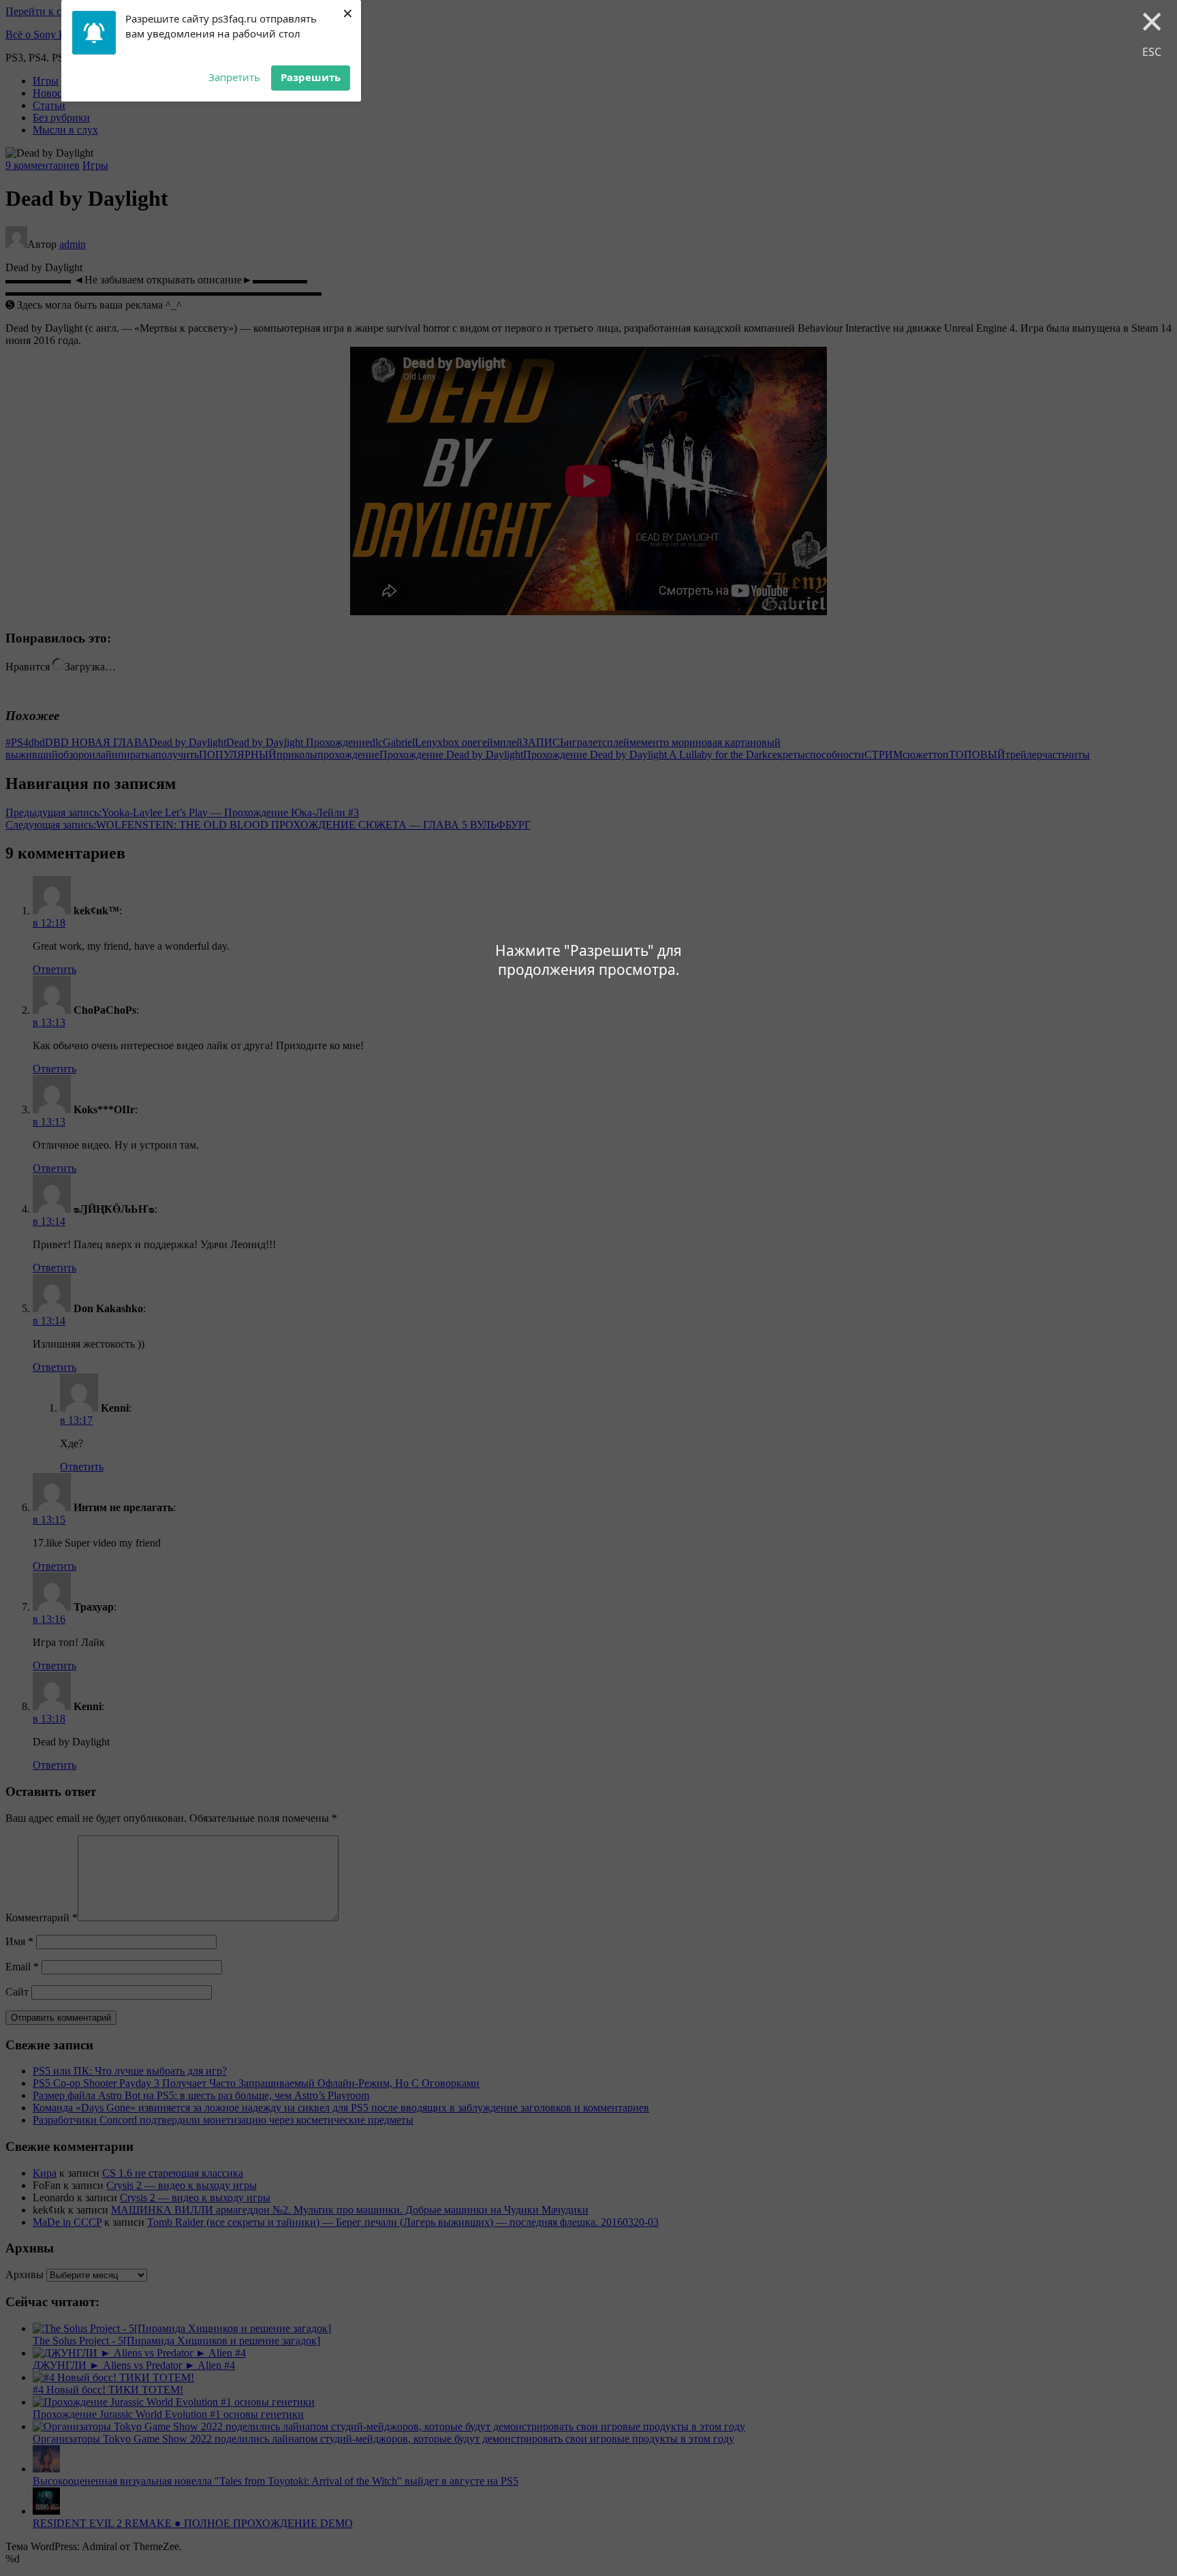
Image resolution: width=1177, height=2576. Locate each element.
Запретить (234, 77)
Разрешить (311, 77)
